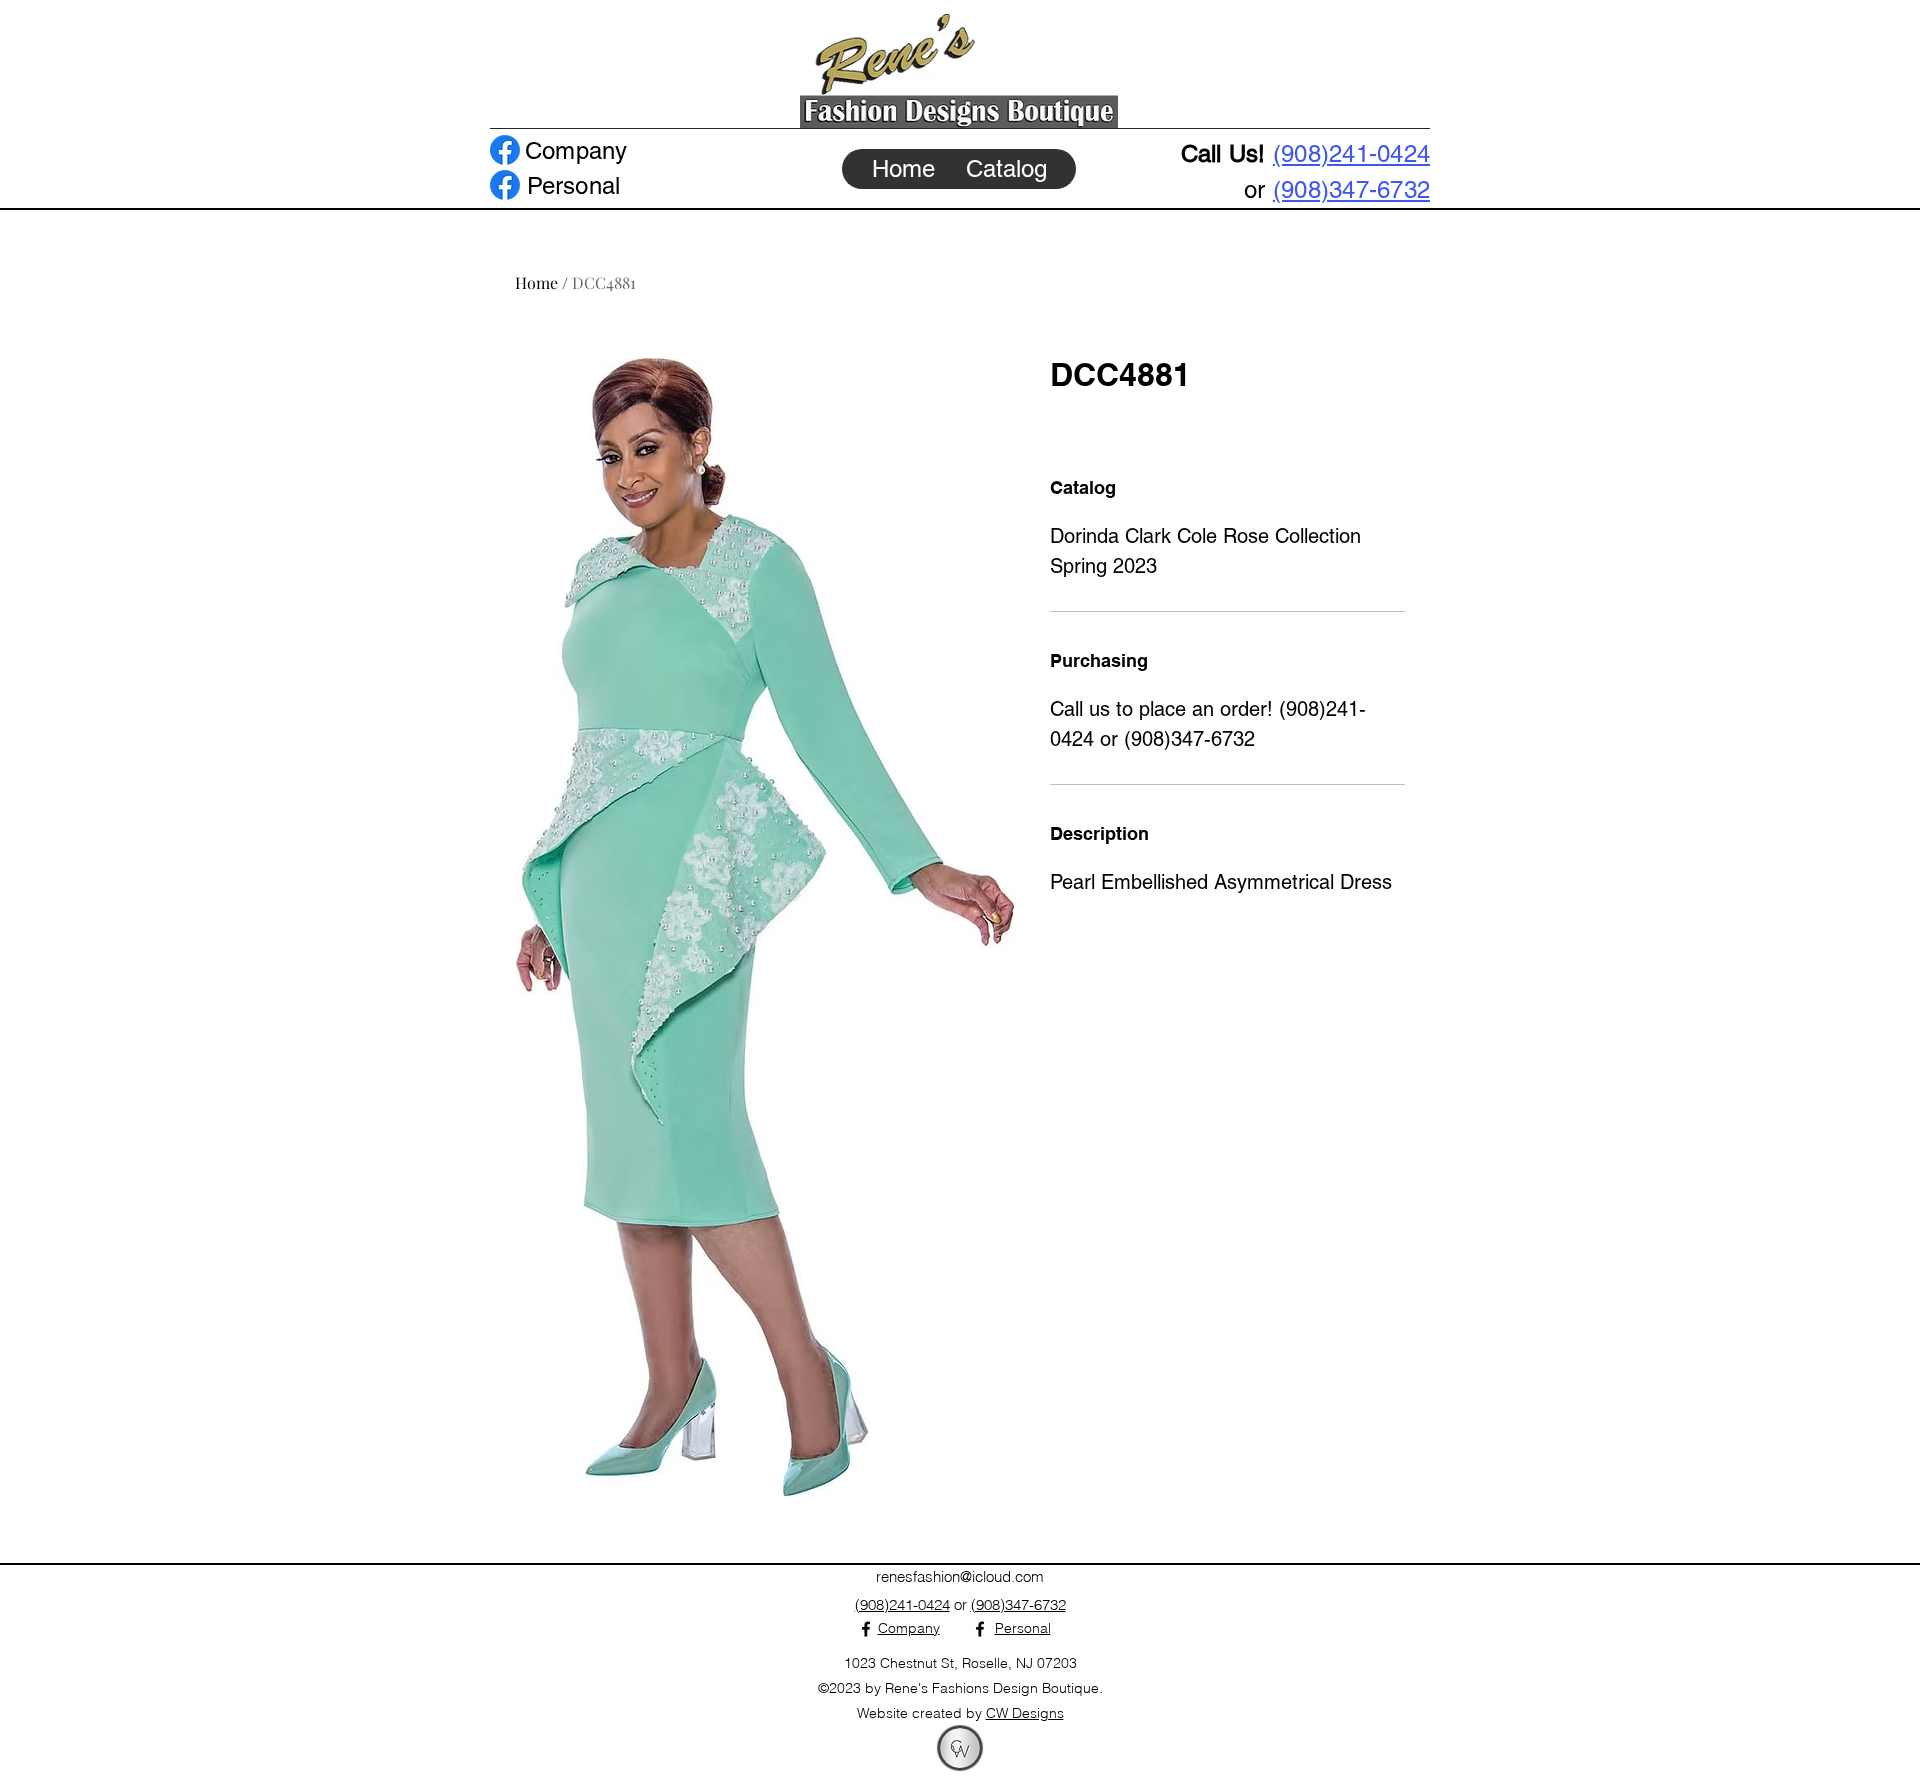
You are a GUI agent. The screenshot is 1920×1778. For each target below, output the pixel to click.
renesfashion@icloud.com (960, 1576)
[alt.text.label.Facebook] (505, 150)
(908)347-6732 (1351, 189)
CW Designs (1025, 1713)
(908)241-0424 (1351, 153)
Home (536, 282)
